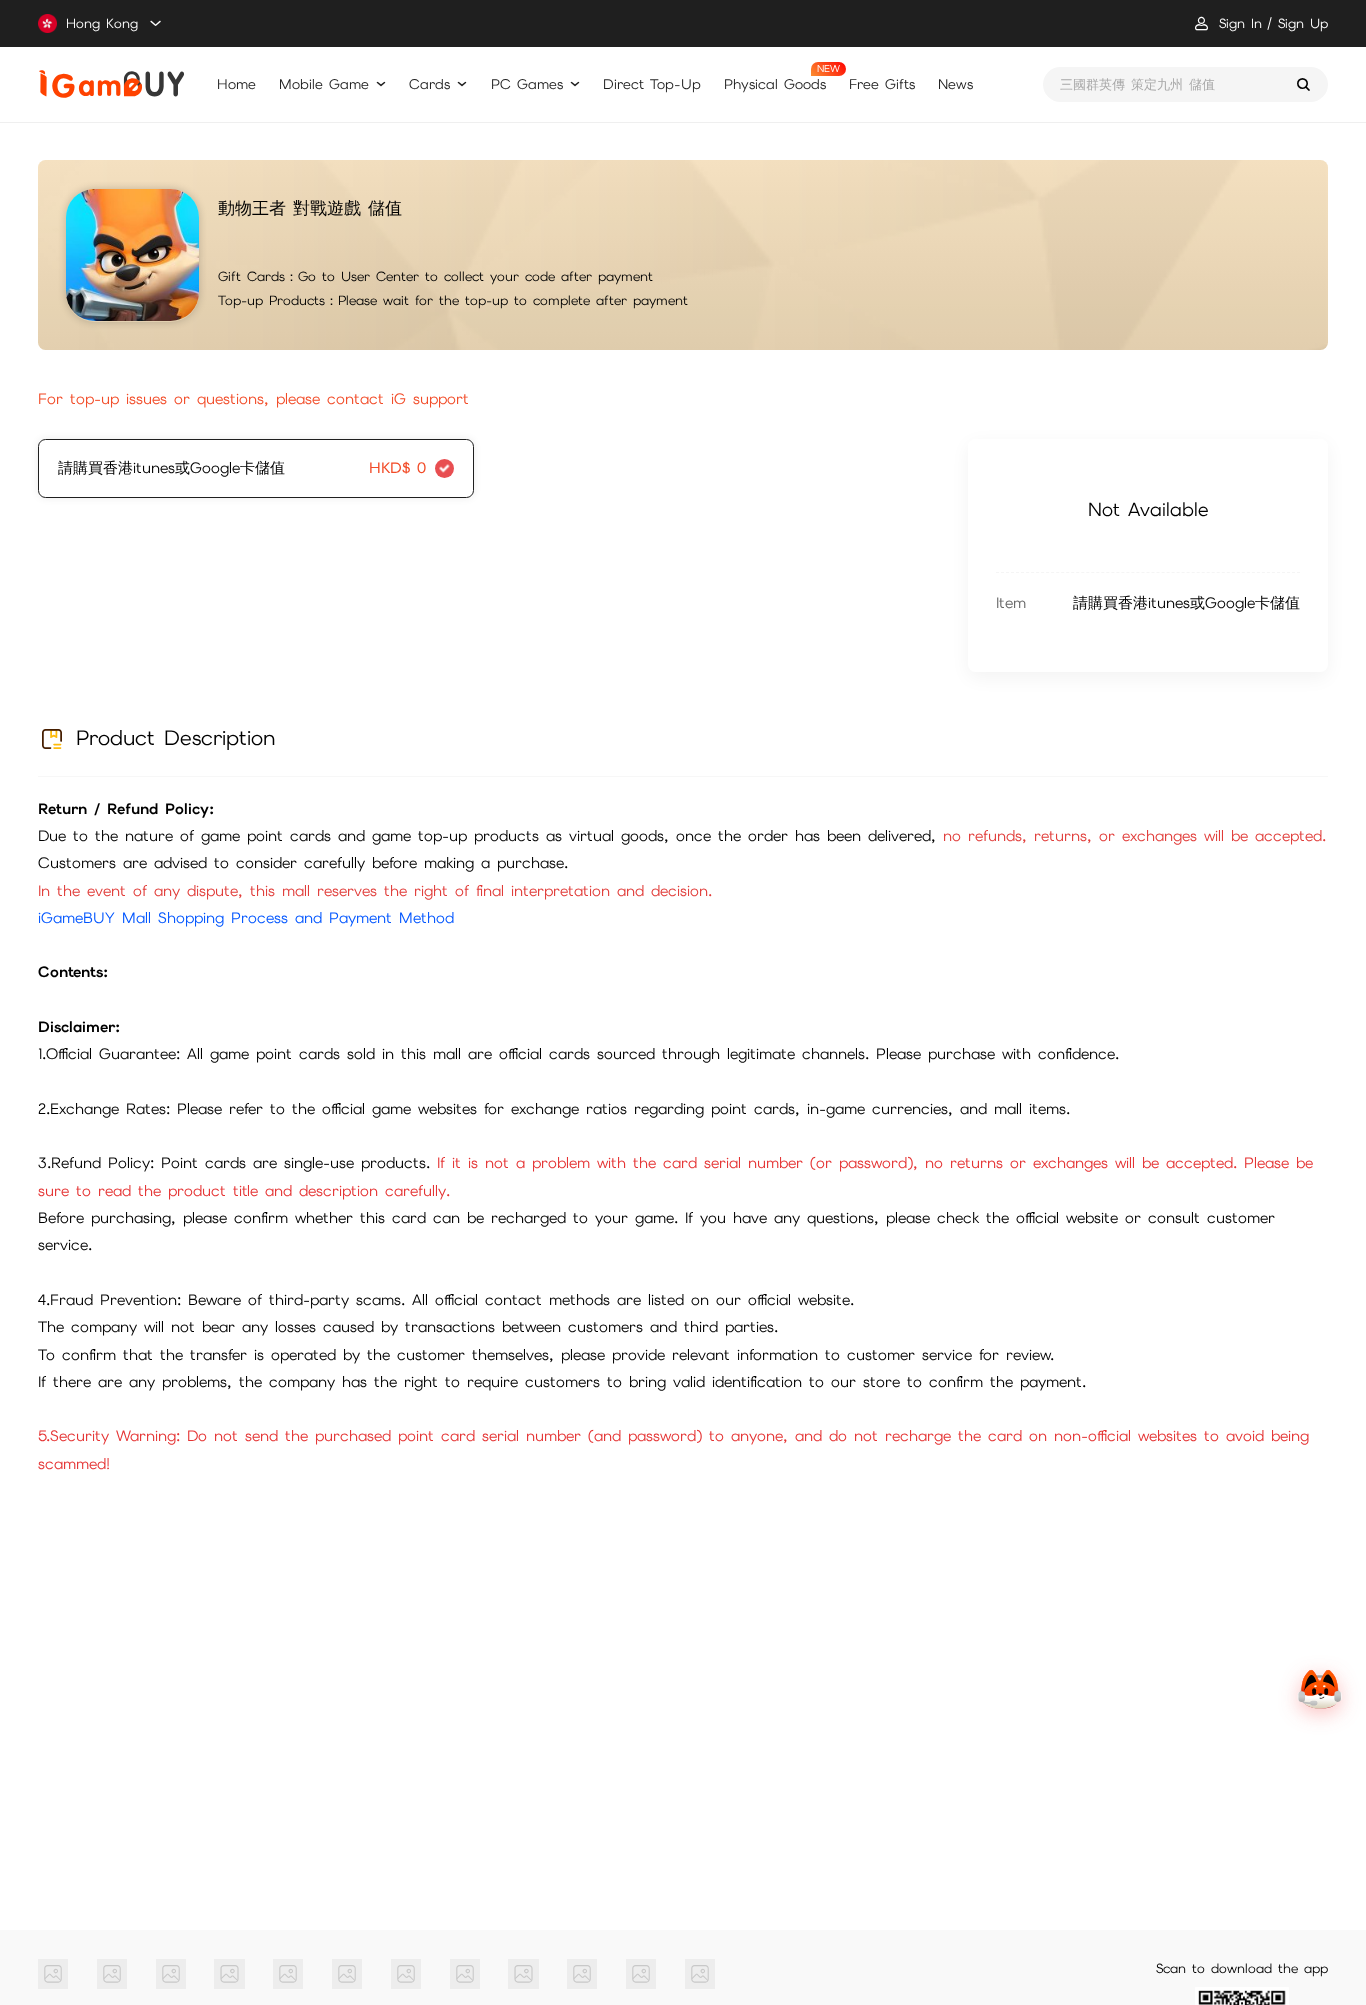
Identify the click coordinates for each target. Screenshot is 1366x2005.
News (955, 84)
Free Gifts (882, 84)
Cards (429, 84)
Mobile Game (324, 84)
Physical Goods (775, 84)
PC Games (527, 84)
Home (236, 84)
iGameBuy (111, 84)
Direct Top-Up (652, 84)
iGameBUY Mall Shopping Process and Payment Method (246, 918)
